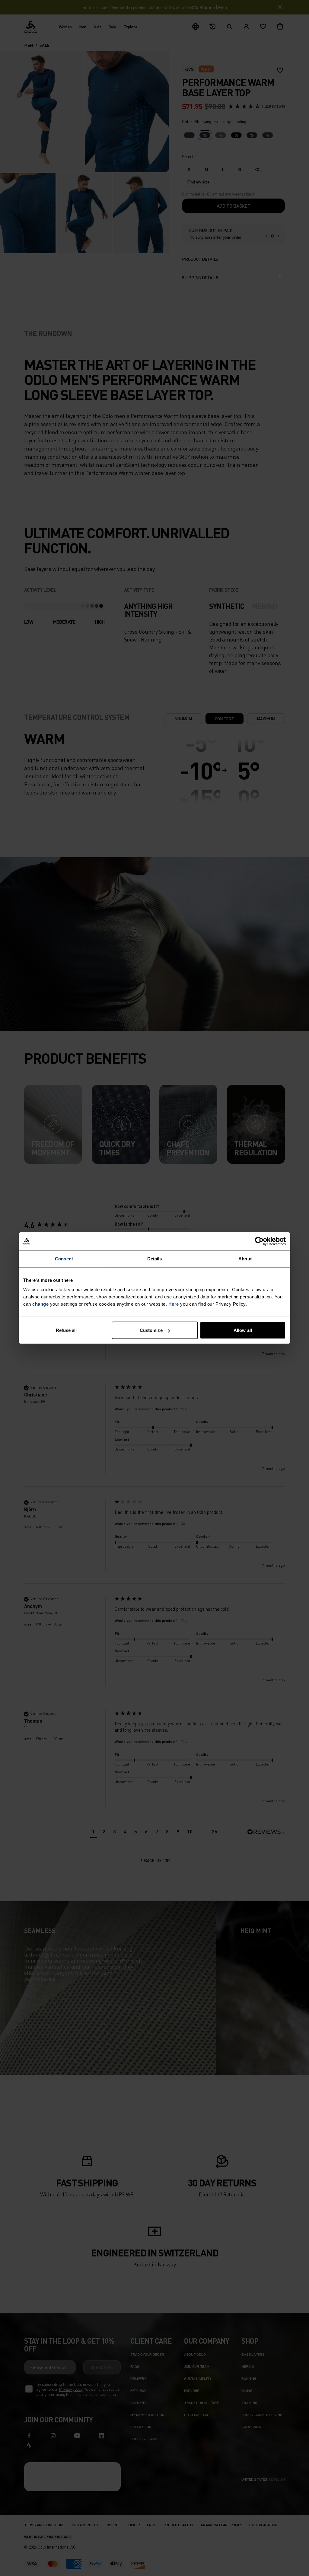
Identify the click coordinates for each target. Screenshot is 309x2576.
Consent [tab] (64, 1258)
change (40, 1304)
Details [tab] (155, 1258)
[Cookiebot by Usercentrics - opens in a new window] (259, 1241)
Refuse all (66, 1330)
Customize (151, 1330)
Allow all (243, 1330)
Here (174, 1304)
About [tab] (245, 1258)
